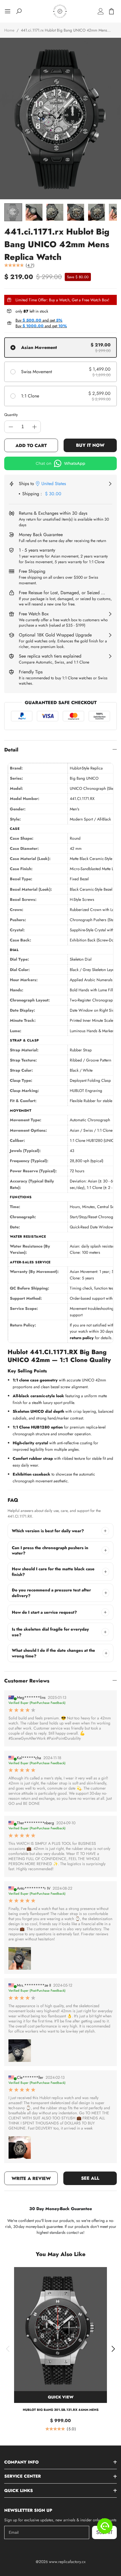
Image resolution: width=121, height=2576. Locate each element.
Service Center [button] (23, 2476)
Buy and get (39, 320)
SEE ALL (90, 2178)
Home (9, 30)
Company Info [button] (21, 2462)
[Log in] (101, 11)
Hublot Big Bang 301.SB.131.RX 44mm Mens (61, 2410)
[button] (8, 2349)
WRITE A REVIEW (31, 2178)
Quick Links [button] (19, 2491)
